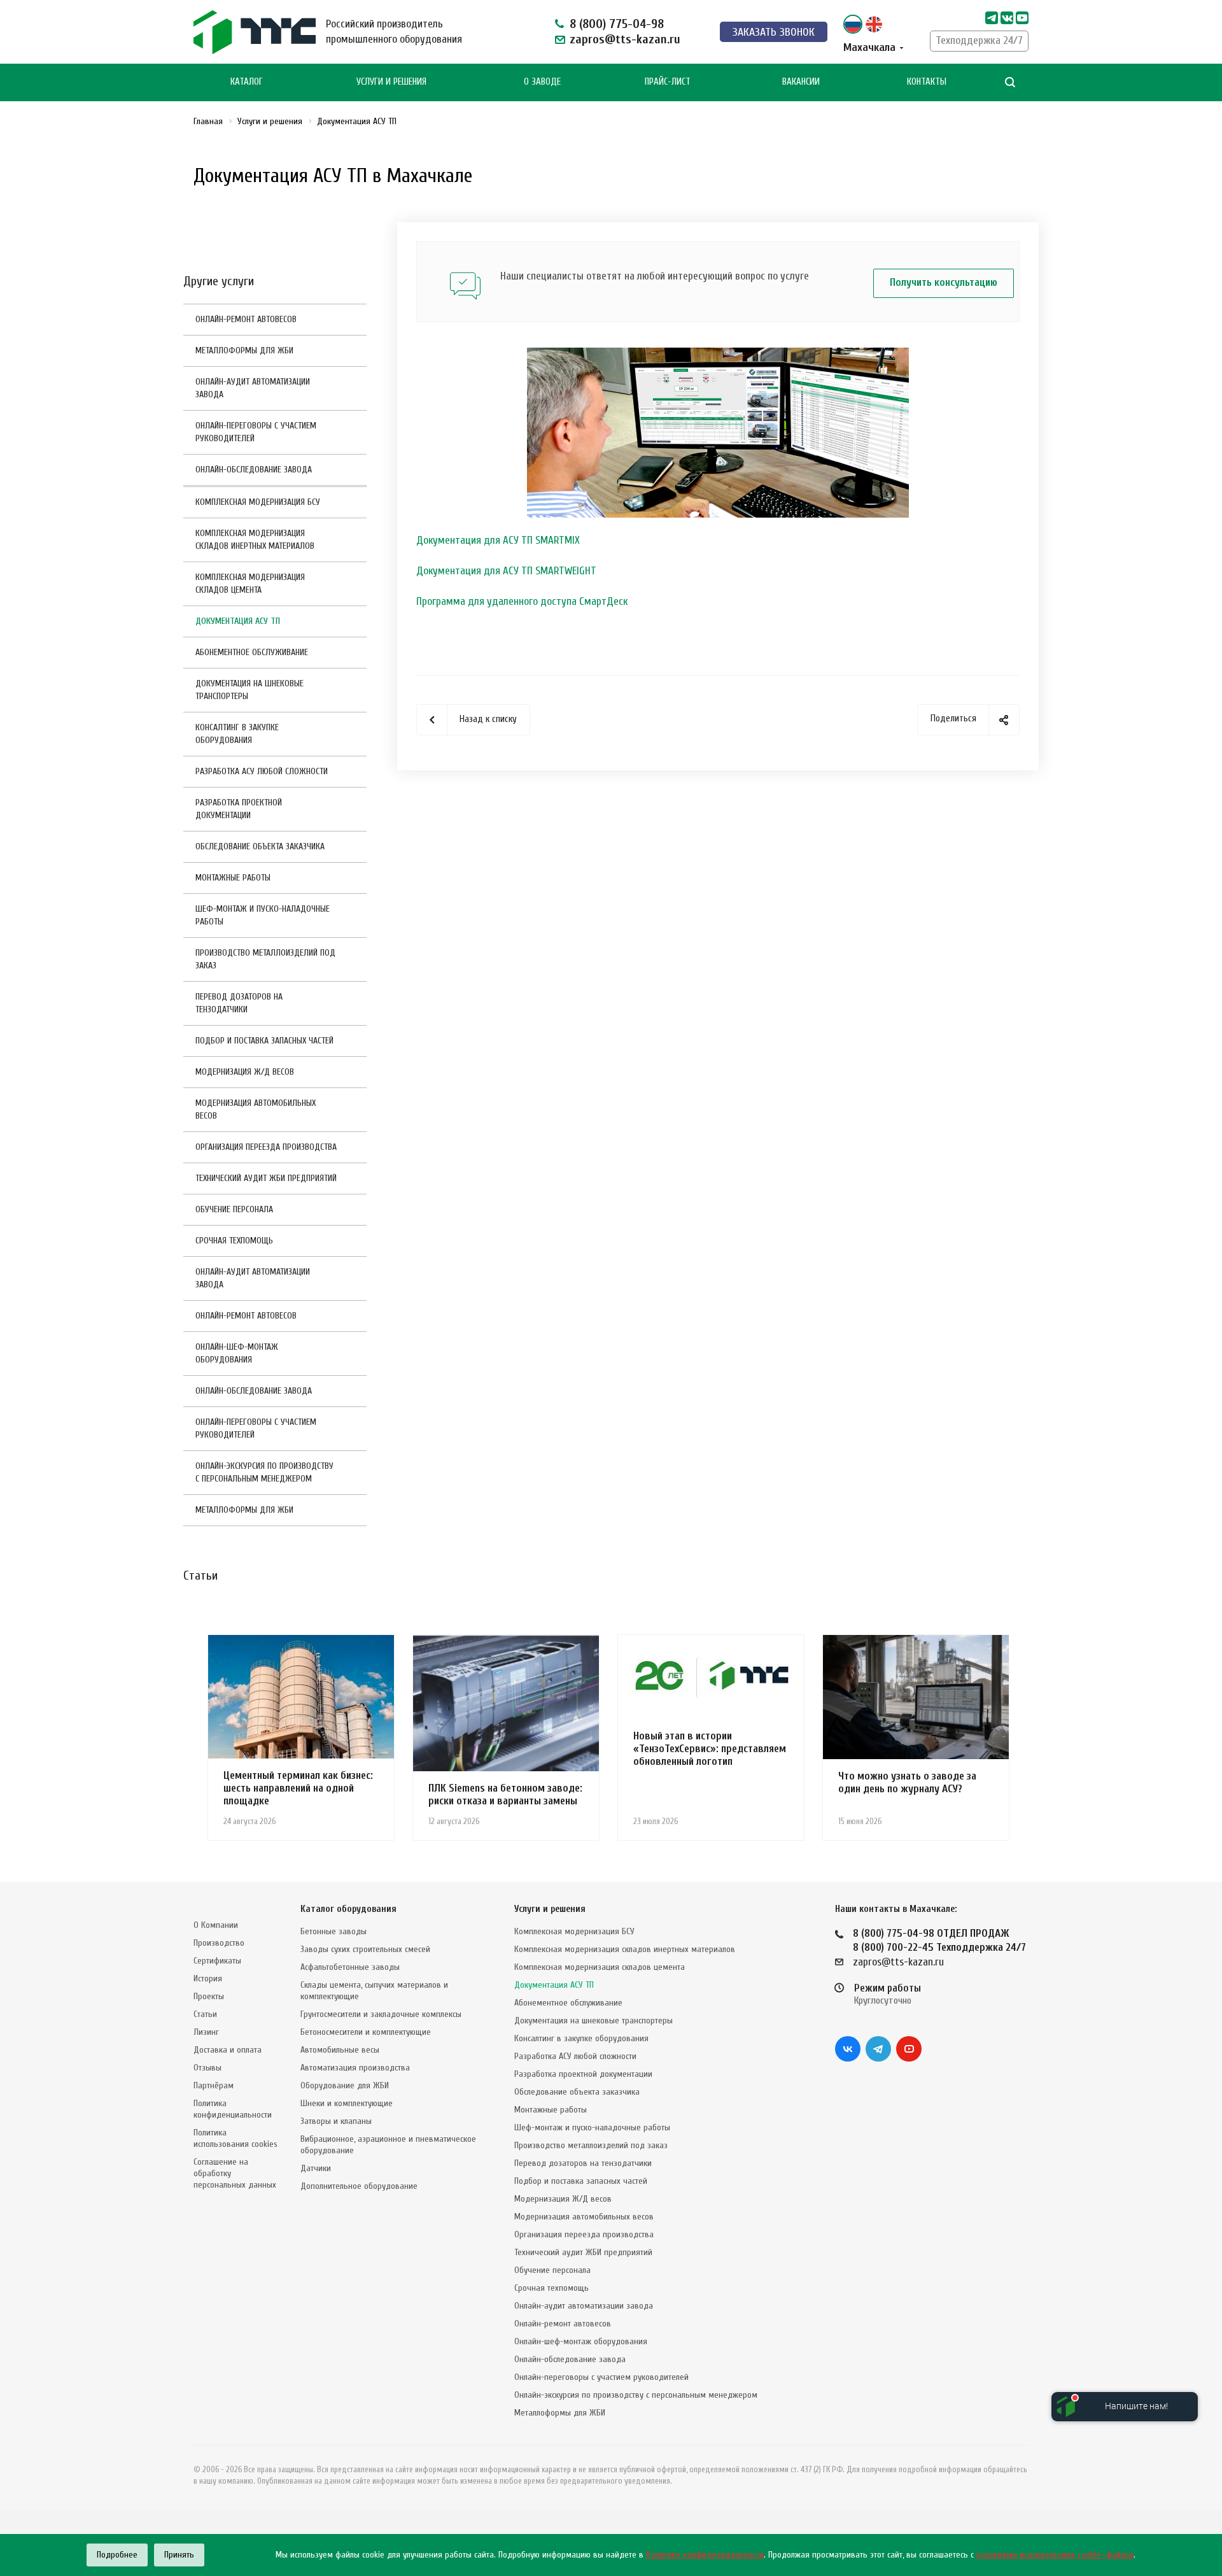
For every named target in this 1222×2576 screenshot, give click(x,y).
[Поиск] (1010, 82)
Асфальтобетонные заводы (350, 1967)
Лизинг (206, 2032)
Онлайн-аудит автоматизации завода (253, 388)
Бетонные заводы (334, 1931)
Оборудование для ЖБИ (345, 2085)
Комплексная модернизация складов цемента (250, 584)
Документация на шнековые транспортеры (249, 690)
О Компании (216, 1925)
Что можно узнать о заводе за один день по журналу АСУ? (907, 1782)
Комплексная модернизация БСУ (258, 502)
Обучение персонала (234, 1209)
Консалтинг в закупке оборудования (237, 734)
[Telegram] (992, 18)
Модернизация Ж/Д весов (245, 1072)
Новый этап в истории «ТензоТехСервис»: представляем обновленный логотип (710, 1749)
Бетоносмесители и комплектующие (366, 2032)
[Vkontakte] (1007, 18)
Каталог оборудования (348, 1909)
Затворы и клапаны (336, 2121)
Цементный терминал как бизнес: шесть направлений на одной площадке (298, 1788)
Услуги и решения (550, 1909)
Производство (219, 1943)
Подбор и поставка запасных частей (264, 1041)
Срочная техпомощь (234, 1241)
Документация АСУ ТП (238, 621)
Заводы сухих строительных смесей (365, 1949)
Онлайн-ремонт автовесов (246, 319)
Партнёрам (214, 2085)
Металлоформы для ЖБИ (244, 350)
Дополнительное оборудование (359, 2186)
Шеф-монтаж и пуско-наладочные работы (263, 915)
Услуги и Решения (391, 82)
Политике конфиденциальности (705, 2555)
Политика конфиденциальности (233, 2109)
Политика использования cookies (235, 2138)
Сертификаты (217, 1961)
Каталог (247, 82)
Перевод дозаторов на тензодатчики (239, 1003)
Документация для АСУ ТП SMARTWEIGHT (506, 571)
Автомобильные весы (340, 2050)
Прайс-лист (668, 82)
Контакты (927, 82)
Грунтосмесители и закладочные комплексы (381, 2014)
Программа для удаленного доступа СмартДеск (522, 601)
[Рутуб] (1022, 18)
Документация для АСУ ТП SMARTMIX (498, 540)
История (208, 1978)
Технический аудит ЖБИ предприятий (266, 1178)
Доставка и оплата (228, 2050)
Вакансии (801, 82)
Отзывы (207, 2068)
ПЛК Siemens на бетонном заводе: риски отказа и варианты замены (505, 1794)
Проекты (209, 1996)
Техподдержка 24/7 (979, 40)
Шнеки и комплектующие (347, 2103)
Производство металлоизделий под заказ (265, 959)
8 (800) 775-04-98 (617, 24)
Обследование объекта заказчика (260, 846)
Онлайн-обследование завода (254, 470)
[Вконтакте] (848, 2049)
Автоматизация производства (355, 2068)
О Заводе (542, 82)
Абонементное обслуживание (252, 652)
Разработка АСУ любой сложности (262, 771)
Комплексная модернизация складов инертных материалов (255, 540)
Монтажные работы (233, 878)
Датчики (316, 2168)
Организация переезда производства (266, 1147)
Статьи (205, 2014)
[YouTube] (909, 2049)
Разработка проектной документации (239, 809)
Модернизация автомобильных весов (256, 1109)
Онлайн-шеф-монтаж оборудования (237, 1353)
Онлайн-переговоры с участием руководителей (256, 432)
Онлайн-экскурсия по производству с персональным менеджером (264, 1472)
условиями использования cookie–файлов (1055, 2555)
